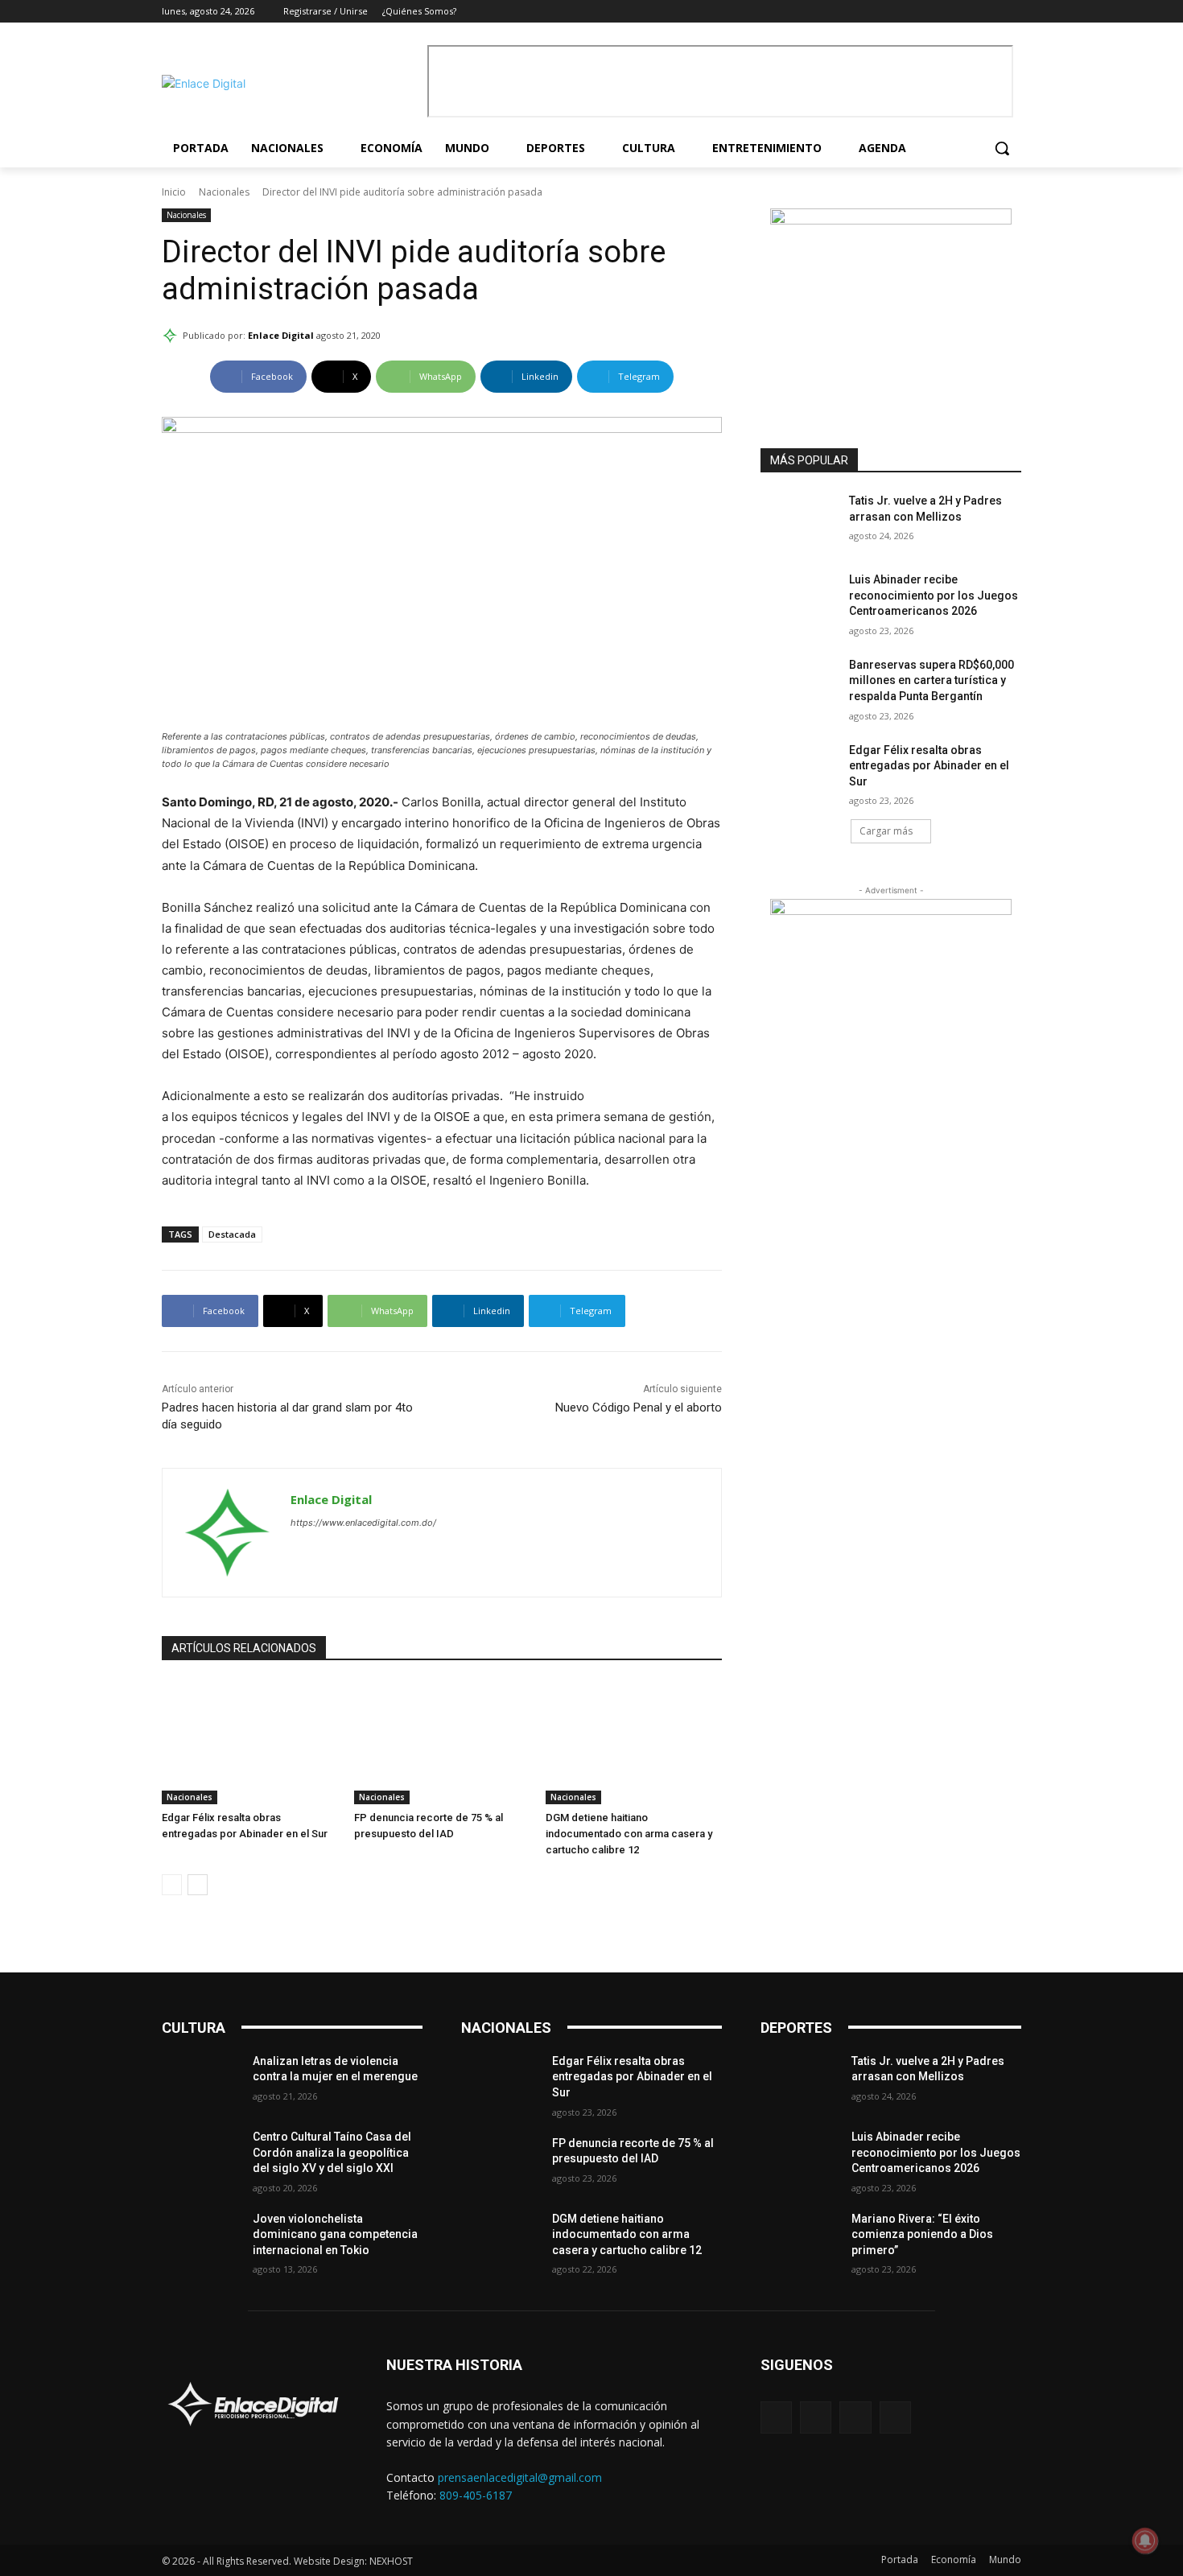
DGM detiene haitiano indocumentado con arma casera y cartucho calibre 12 (629, 1834)
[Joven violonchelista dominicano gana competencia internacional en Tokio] (201, 2239)
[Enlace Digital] (291, 83)
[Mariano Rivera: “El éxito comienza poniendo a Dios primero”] (800, 2239)
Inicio (174, 192)
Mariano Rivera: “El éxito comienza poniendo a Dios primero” (922, 2234)
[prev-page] (172, 1885)
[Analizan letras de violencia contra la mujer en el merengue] (201, 2081)
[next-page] (198, 1885)
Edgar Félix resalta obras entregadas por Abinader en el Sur (929, 766)
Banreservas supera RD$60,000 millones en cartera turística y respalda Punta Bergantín (932, 680)
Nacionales (224, 192)
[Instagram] (968, 12)
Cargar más (886, 831)
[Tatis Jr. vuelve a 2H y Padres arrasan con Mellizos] (800, 521)
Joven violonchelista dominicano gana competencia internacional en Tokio (335, 2234)
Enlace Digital (281, 335)
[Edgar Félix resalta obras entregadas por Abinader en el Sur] (250, 1743)
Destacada (232, 1234)
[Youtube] (1012, 12)
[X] (989, 12)
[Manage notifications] (1145, 2541)
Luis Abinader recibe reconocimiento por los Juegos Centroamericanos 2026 (934, 595)
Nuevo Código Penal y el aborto (639, 1408)
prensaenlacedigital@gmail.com (520, 2477)
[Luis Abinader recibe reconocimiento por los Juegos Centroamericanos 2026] (800, 600)
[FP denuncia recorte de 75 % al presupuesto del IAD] (442, 1743)
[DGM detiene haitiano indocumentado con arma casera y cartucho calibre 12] (634, 1743)
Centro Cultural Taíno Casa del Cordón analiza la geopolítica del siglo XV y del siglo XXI (332, 2152)
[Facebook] (945, 12)
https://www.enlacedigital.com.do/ (363, 1523)
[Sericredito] (891, 220)
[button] (1002, 148)
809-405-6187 (476, 2495)
